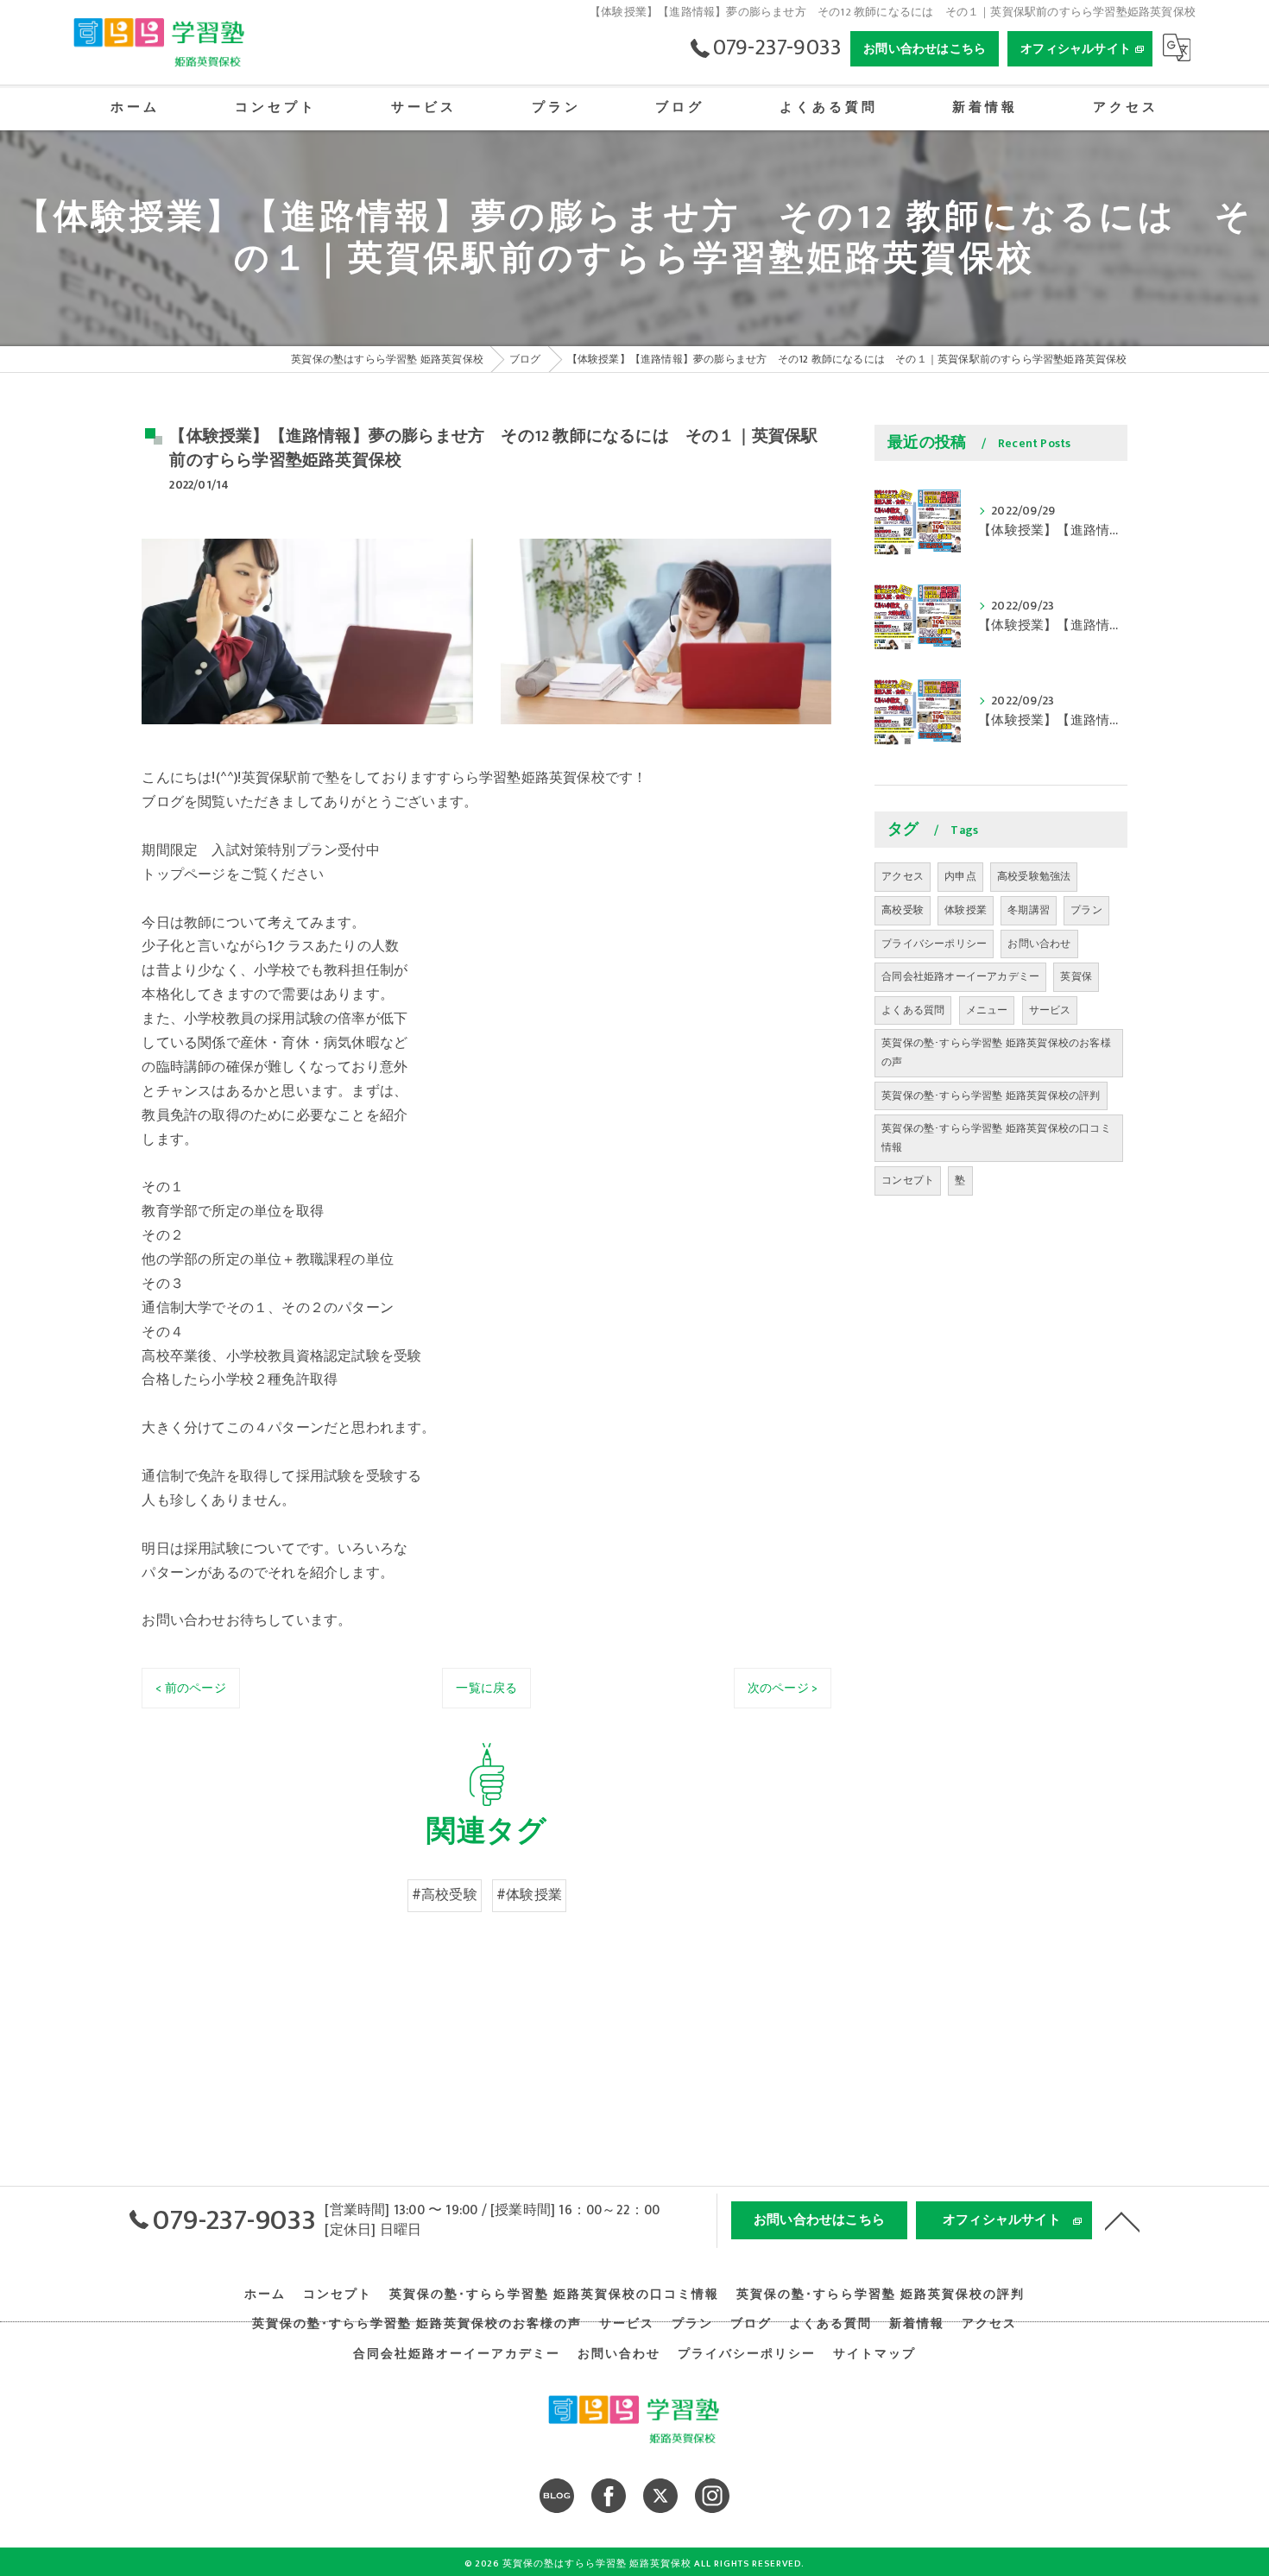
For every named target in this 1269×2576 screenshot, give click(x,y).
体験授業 (966, 910)
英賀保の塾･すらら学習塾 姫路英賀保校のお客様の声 (996, 1052)
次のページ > (783, 1688)
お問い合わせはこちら (925, 49)
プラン (1086, 910)
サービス (1050, 1010)
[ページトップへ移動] (1122, 2220)
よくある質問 (913, 1010)
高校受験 (903, 910)
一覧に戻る (486, 1688)
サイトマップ (874, 2354)
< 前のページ (190, 1688)
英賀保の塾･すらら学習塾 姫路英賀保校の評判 (991, 1095)
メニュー (987, 1010)
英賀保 (1076, 976)
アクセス (903, 876)
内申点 (960, 876)
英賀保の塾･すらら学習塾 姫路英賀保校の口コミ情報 (996, 1138)
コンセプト (908, 1180)
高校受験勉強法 (1034, 876)
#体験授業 (529, 1895)
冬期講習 (1029, 910)
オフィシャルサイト (1076, 49)
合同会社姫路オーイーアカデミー (960, 976)
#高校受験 (445, 1895)
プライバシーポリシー (934, 944)
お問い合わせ (1039, 944)
